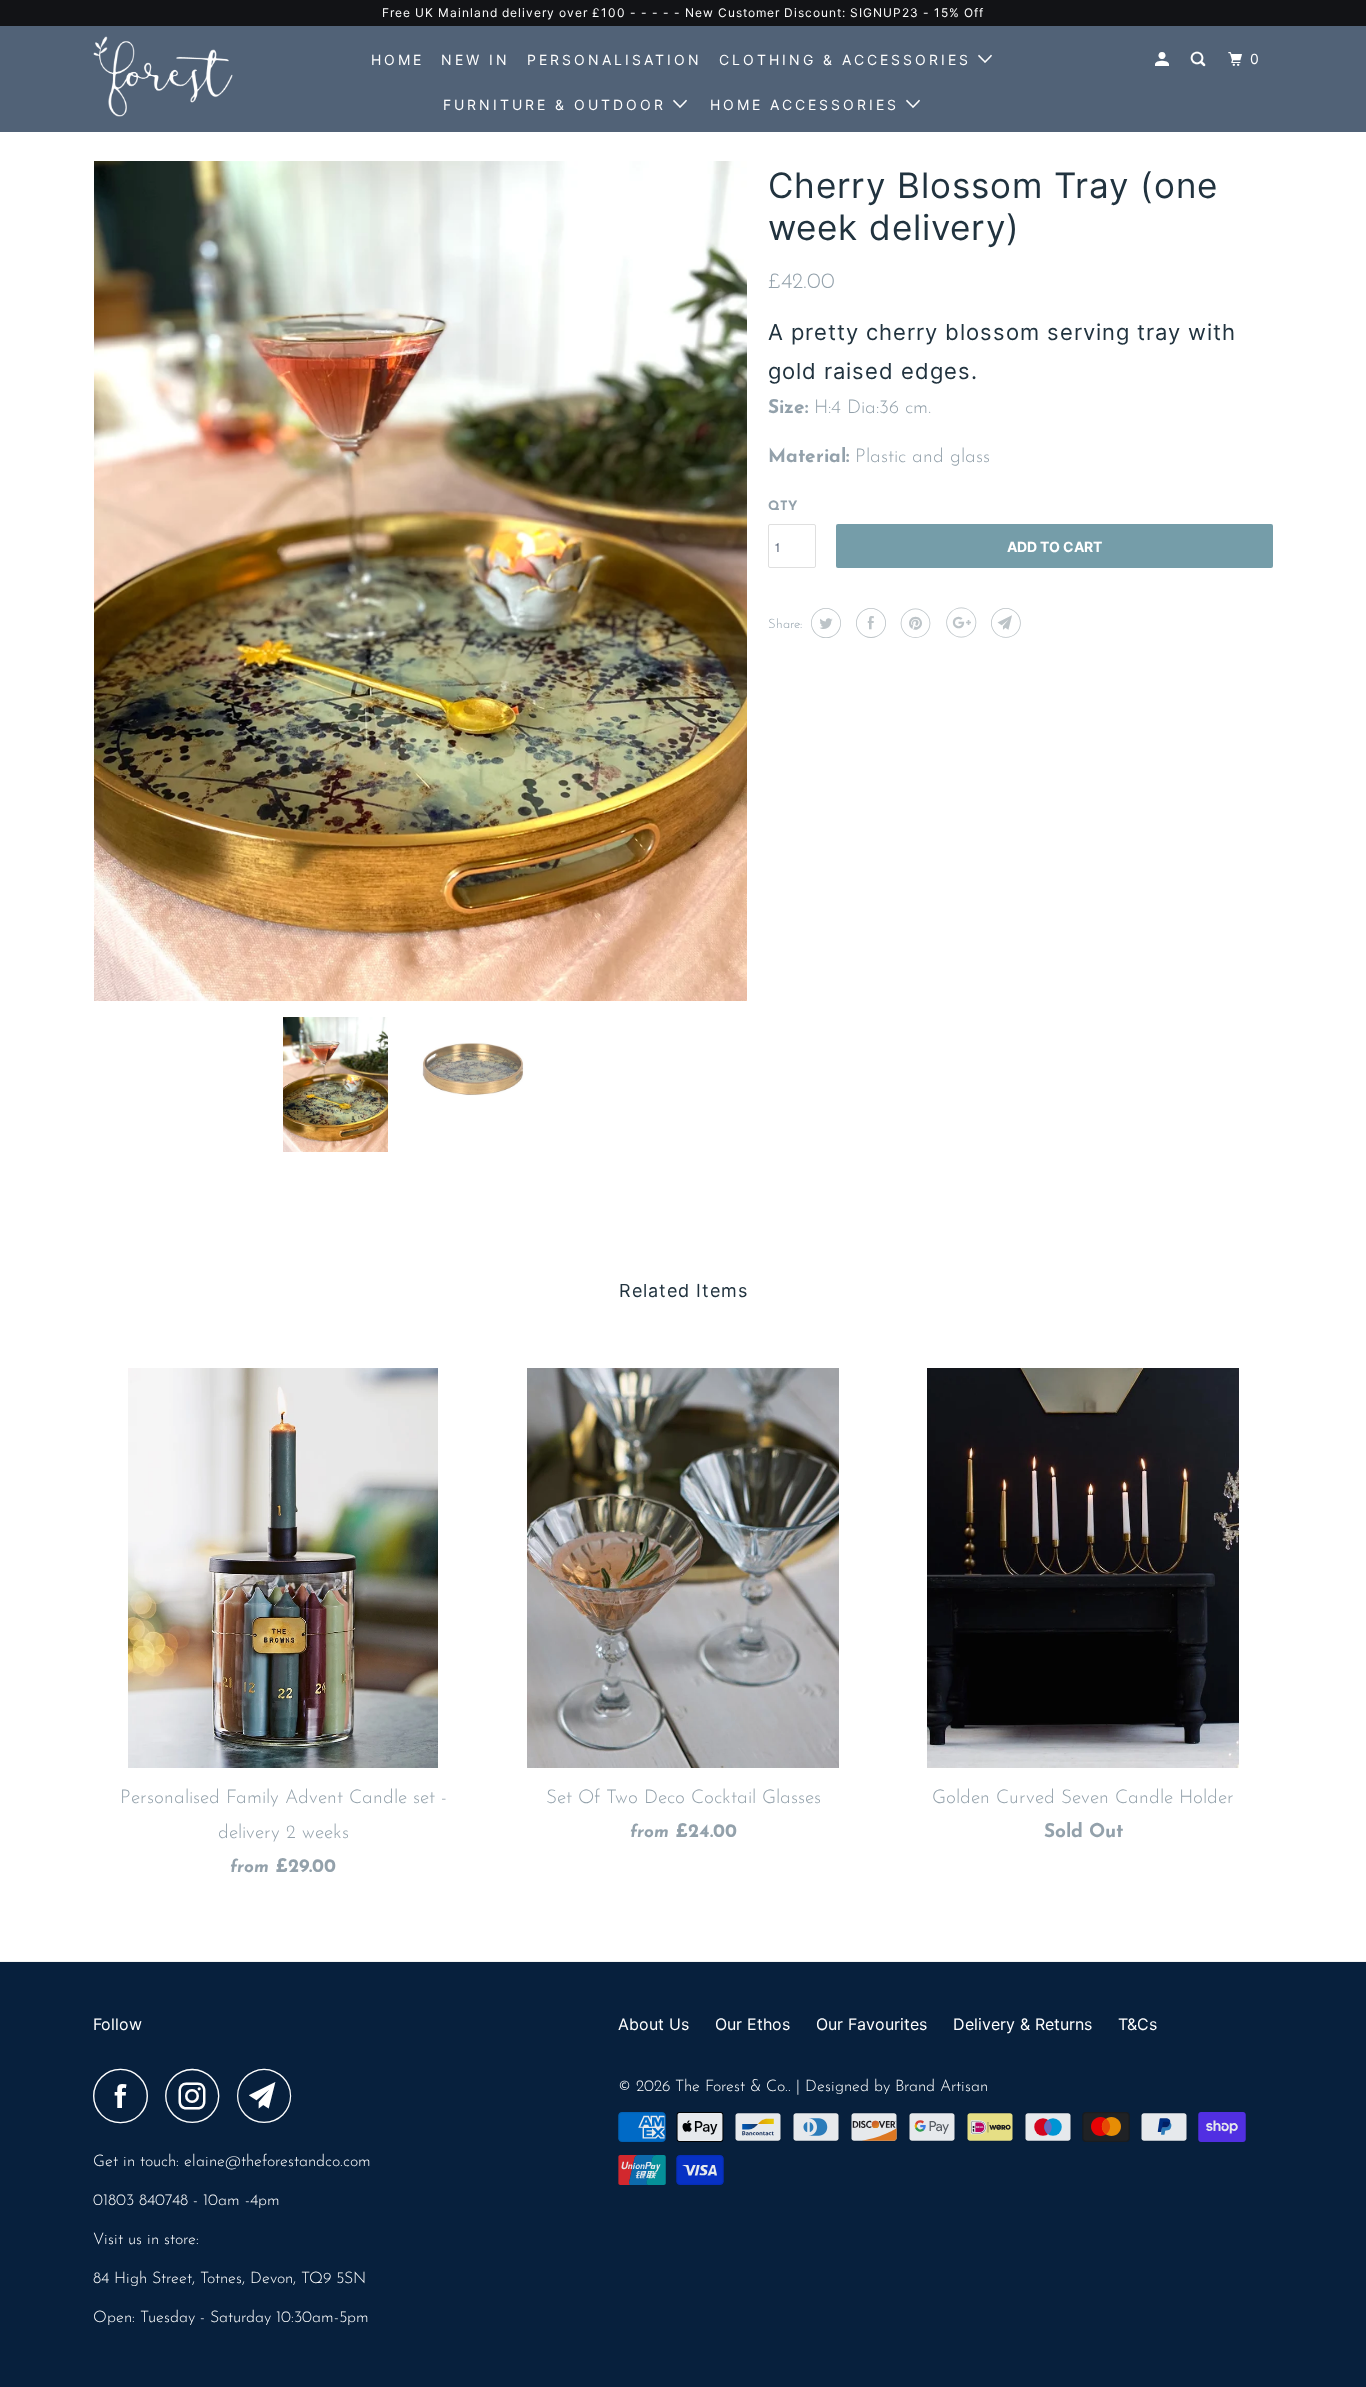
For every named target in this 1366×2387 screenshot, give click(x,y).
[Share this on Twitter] (823, 623)
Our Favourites (871, 2024)
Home (397, 59)
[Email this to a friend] (1003, 623)
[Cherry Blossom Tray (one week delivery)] (420, 581)
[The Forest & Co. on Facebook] (126, 2096)
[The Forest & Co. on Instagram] (198, 2096)
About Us (653, 2024)
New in (475, 59)
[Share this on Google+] (958, 623)
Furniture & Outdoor (558, 104)
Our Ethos (752, 2024)
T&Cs (1137, 2024)
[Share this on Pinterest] (913, 623)
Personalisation (614, 59)
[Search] (1201, 59)
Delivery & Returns (1022, 2024)
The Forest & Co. (731, 2087)
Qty (782, 506)
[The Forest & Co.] (195, 76)
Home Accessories (808, 104)
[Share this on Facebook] (868, 623)
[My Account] (1165, 59)
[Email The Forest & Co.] (270, 2096)
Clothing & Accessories (848, 59)
